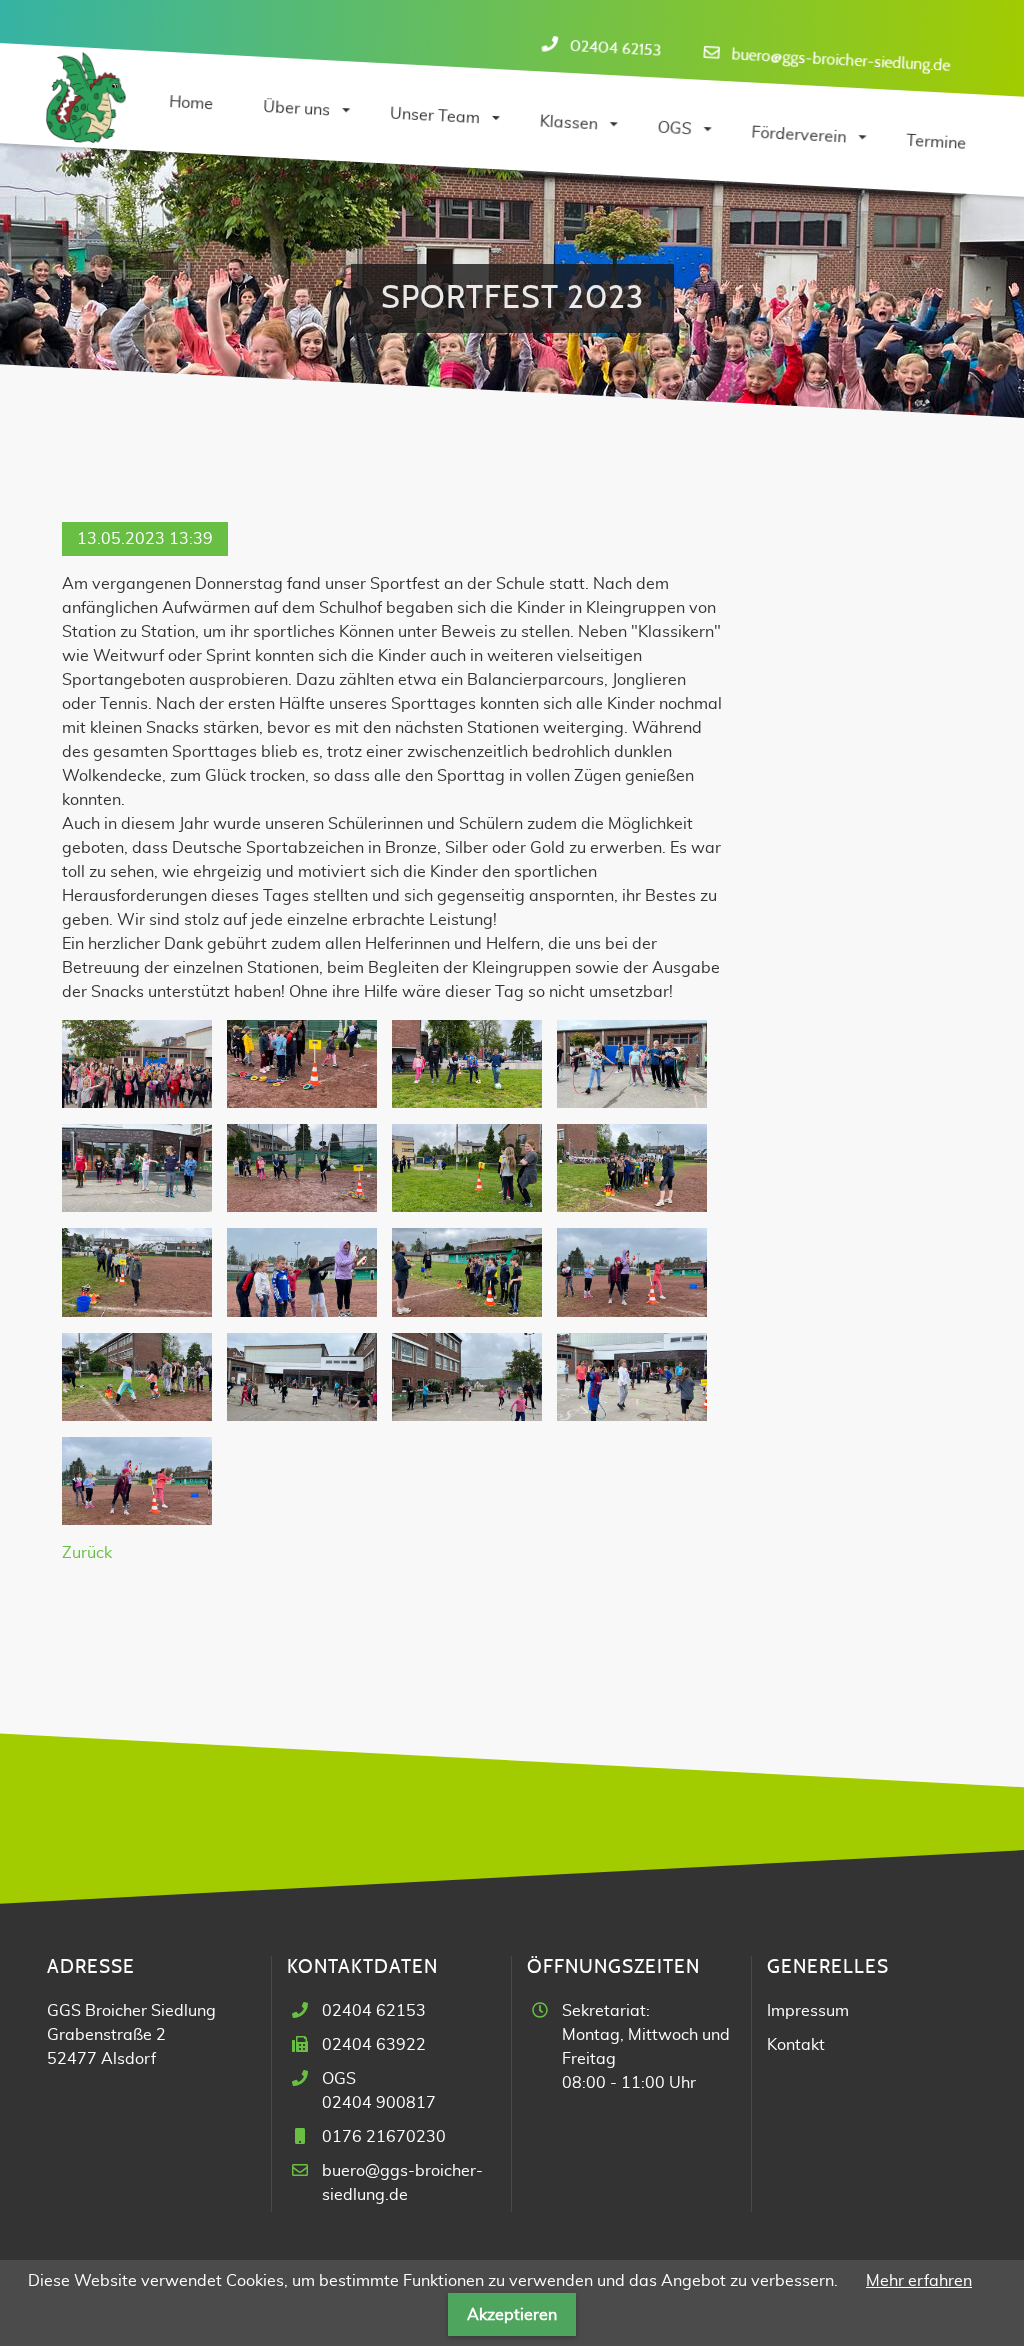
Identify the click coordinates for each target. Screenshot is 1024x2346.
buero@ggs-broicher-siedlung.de (841, 59)
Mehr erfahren (919, 2281)
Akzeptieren (512, 2315)
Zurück (87, 1553)
